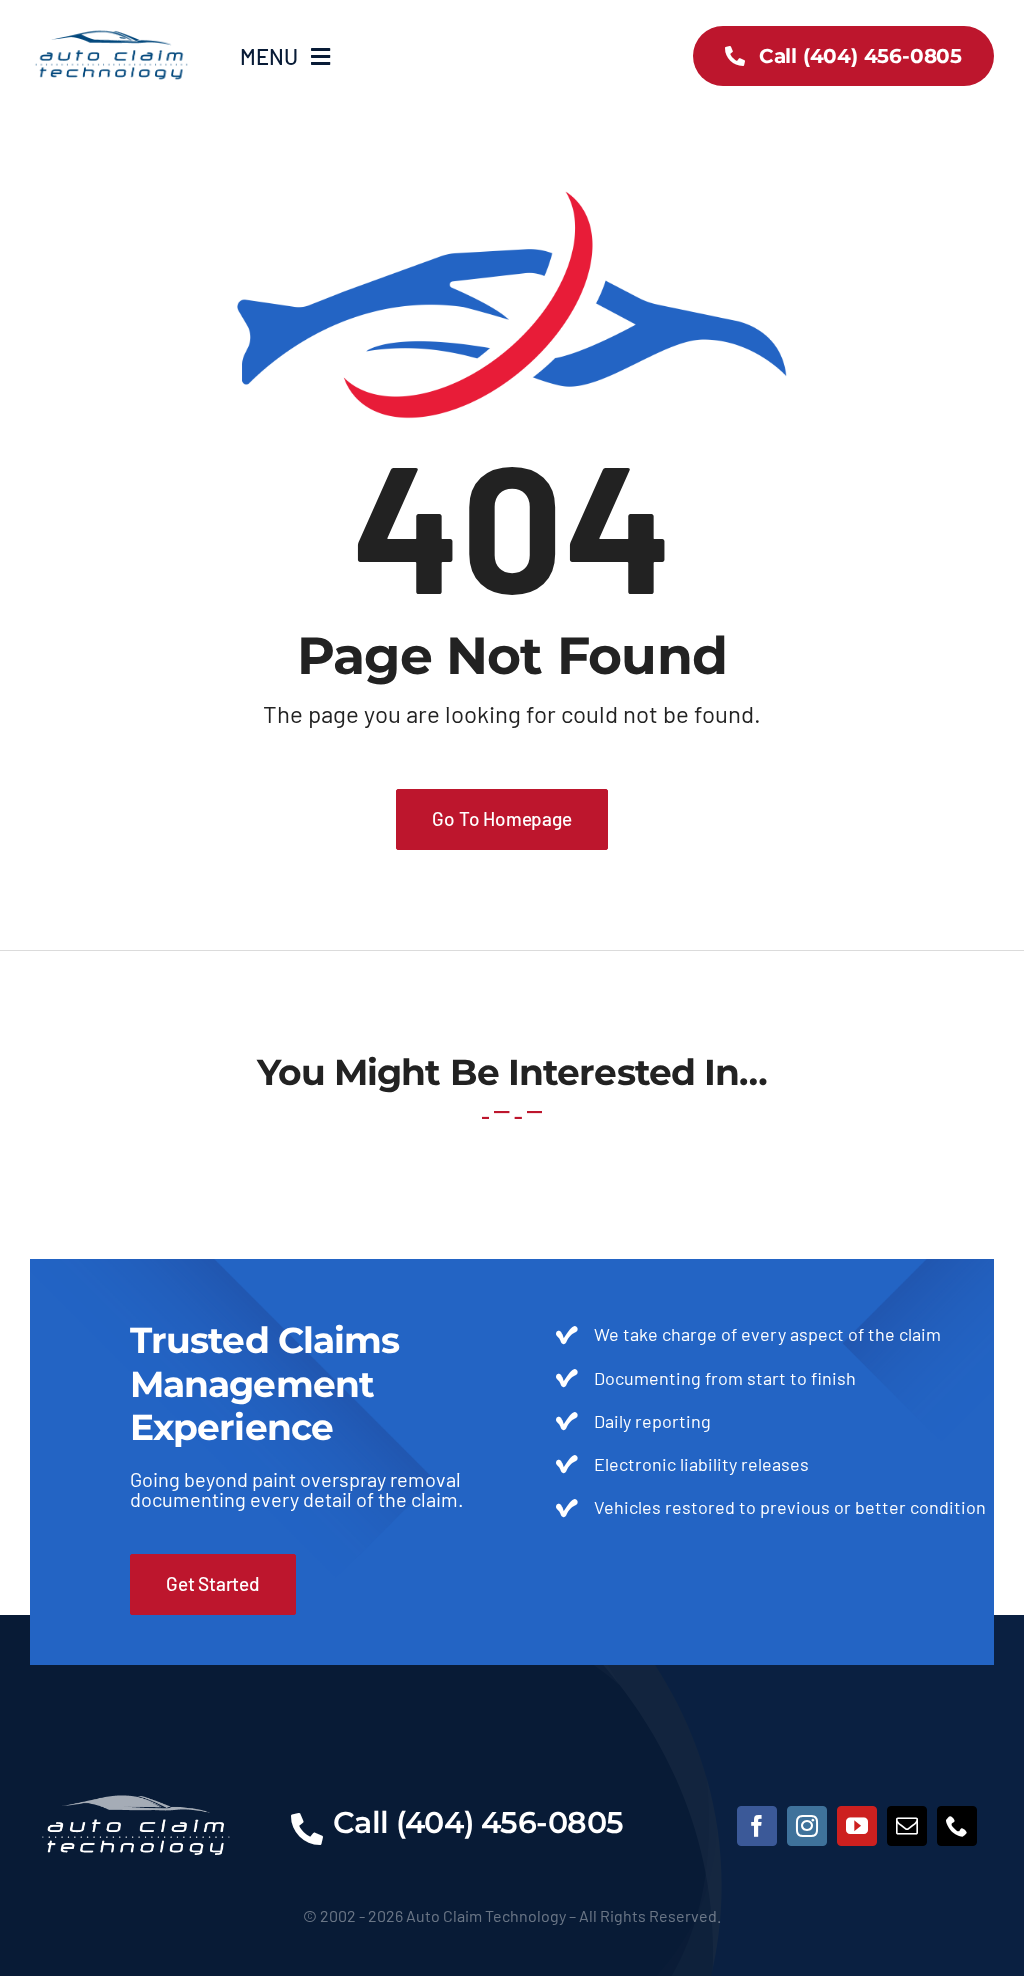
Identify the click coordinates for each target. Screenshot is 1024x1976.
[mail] (907, 1826)
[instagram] (807, 1826)
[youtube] (857, 1826)
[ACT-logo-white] (136, 1774)
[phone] (957, 1826)
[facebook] (757, 1826)
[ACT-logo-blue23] (110, 29)
